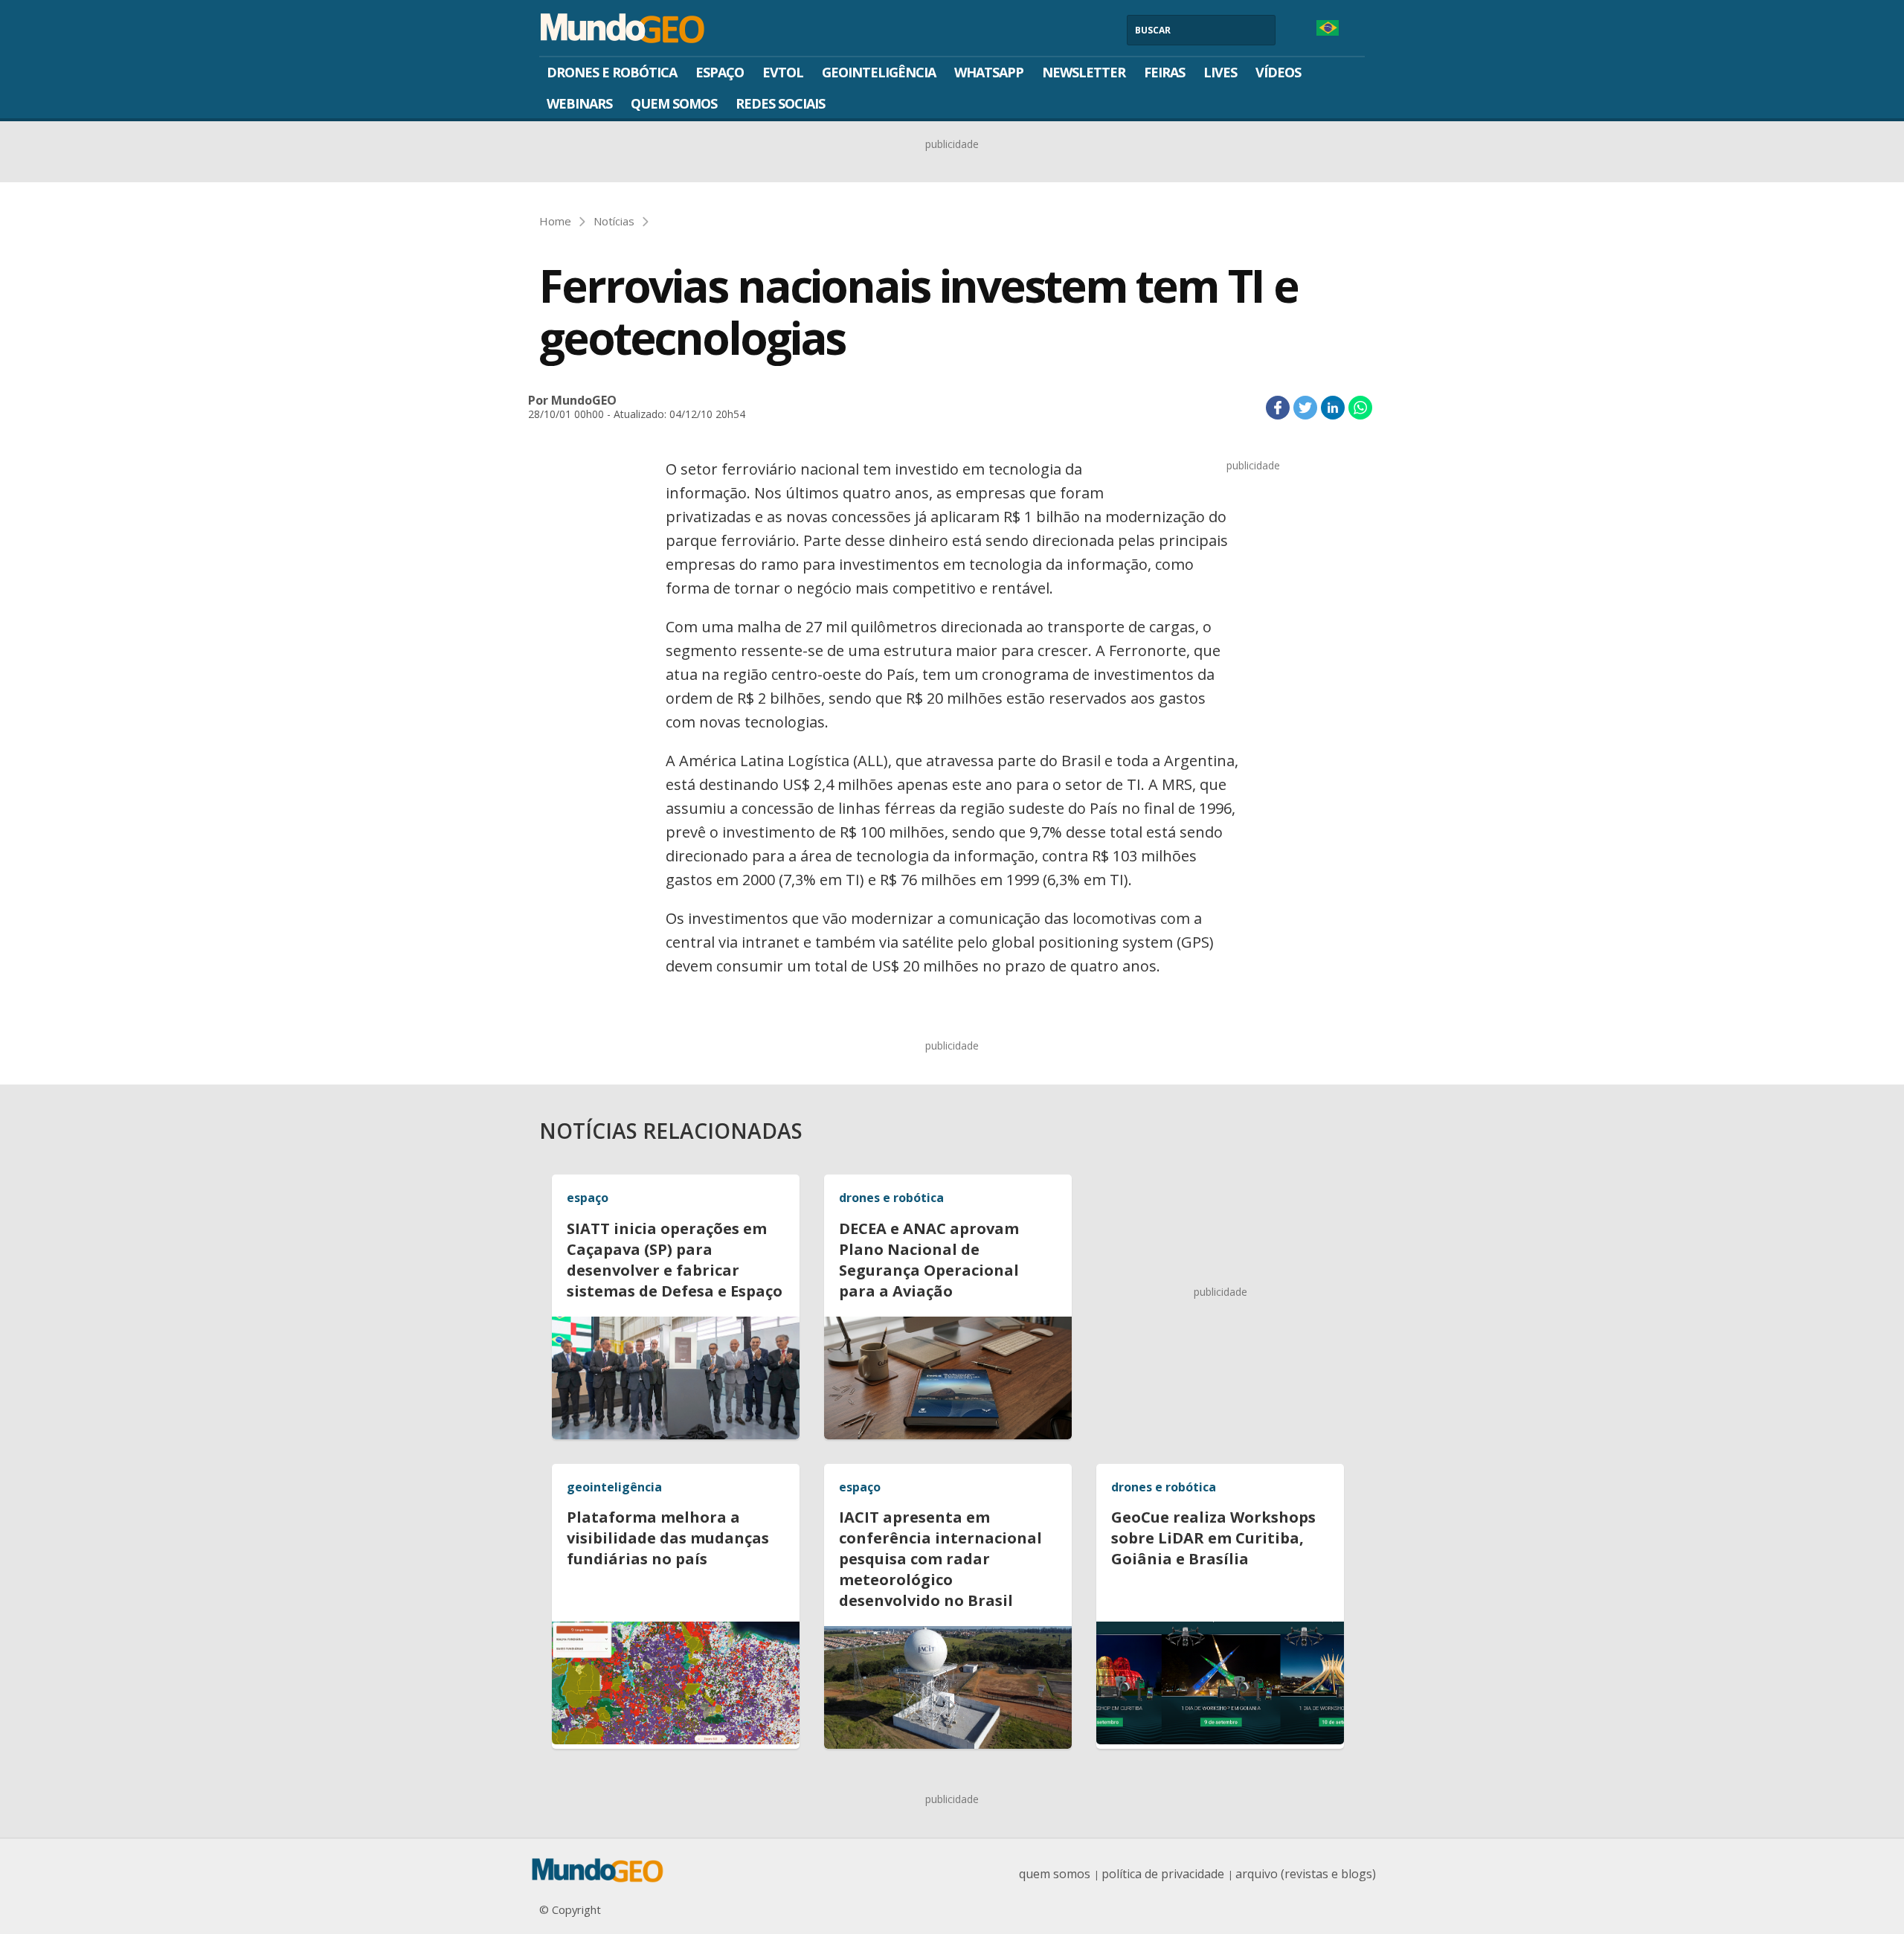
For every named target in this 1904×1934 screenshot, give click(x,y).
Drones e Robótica (612, 72)
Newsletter (1084, 72)
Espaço (720, 72)
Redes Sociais (780, 103)
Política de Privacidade (1163, 1874)
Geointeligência (879, 72)
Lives (1220, 72)
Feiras (1164, 72)
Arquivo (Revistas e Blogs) (1306, 1874)
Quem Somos (674, 103)
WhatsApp (989, 72)
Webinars (579, 103)
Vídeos (1278, 72)
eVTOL (783, 72)
